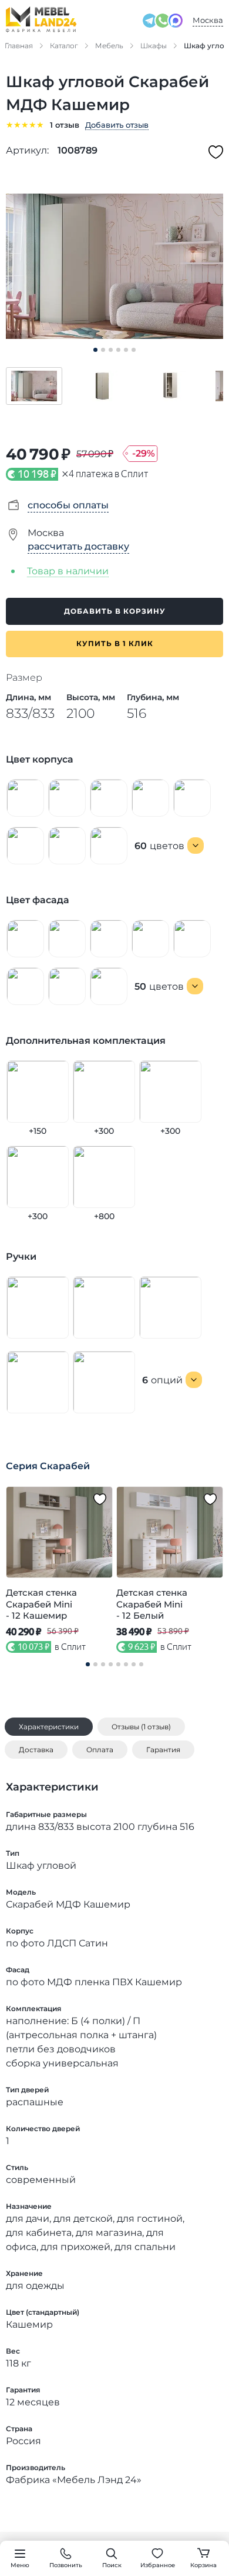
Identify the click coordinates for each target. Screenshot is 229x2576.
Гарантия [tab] (163, 1750)
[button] (34, 386)
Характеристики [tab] (49, 1727)
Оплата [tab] (100, 1750)
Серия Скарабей (48, 1466)
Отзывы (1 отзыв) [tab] (141, 1727)
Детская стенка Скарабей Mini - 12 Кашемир (41, 1604)
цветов (159, 846)
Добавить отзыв (117, 125)
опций (162, 1380)
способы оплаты (68, 505)
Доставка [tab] (36, 1750)
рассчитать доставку (78, 546)
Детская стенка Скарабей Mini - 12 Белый (152, 1604)
